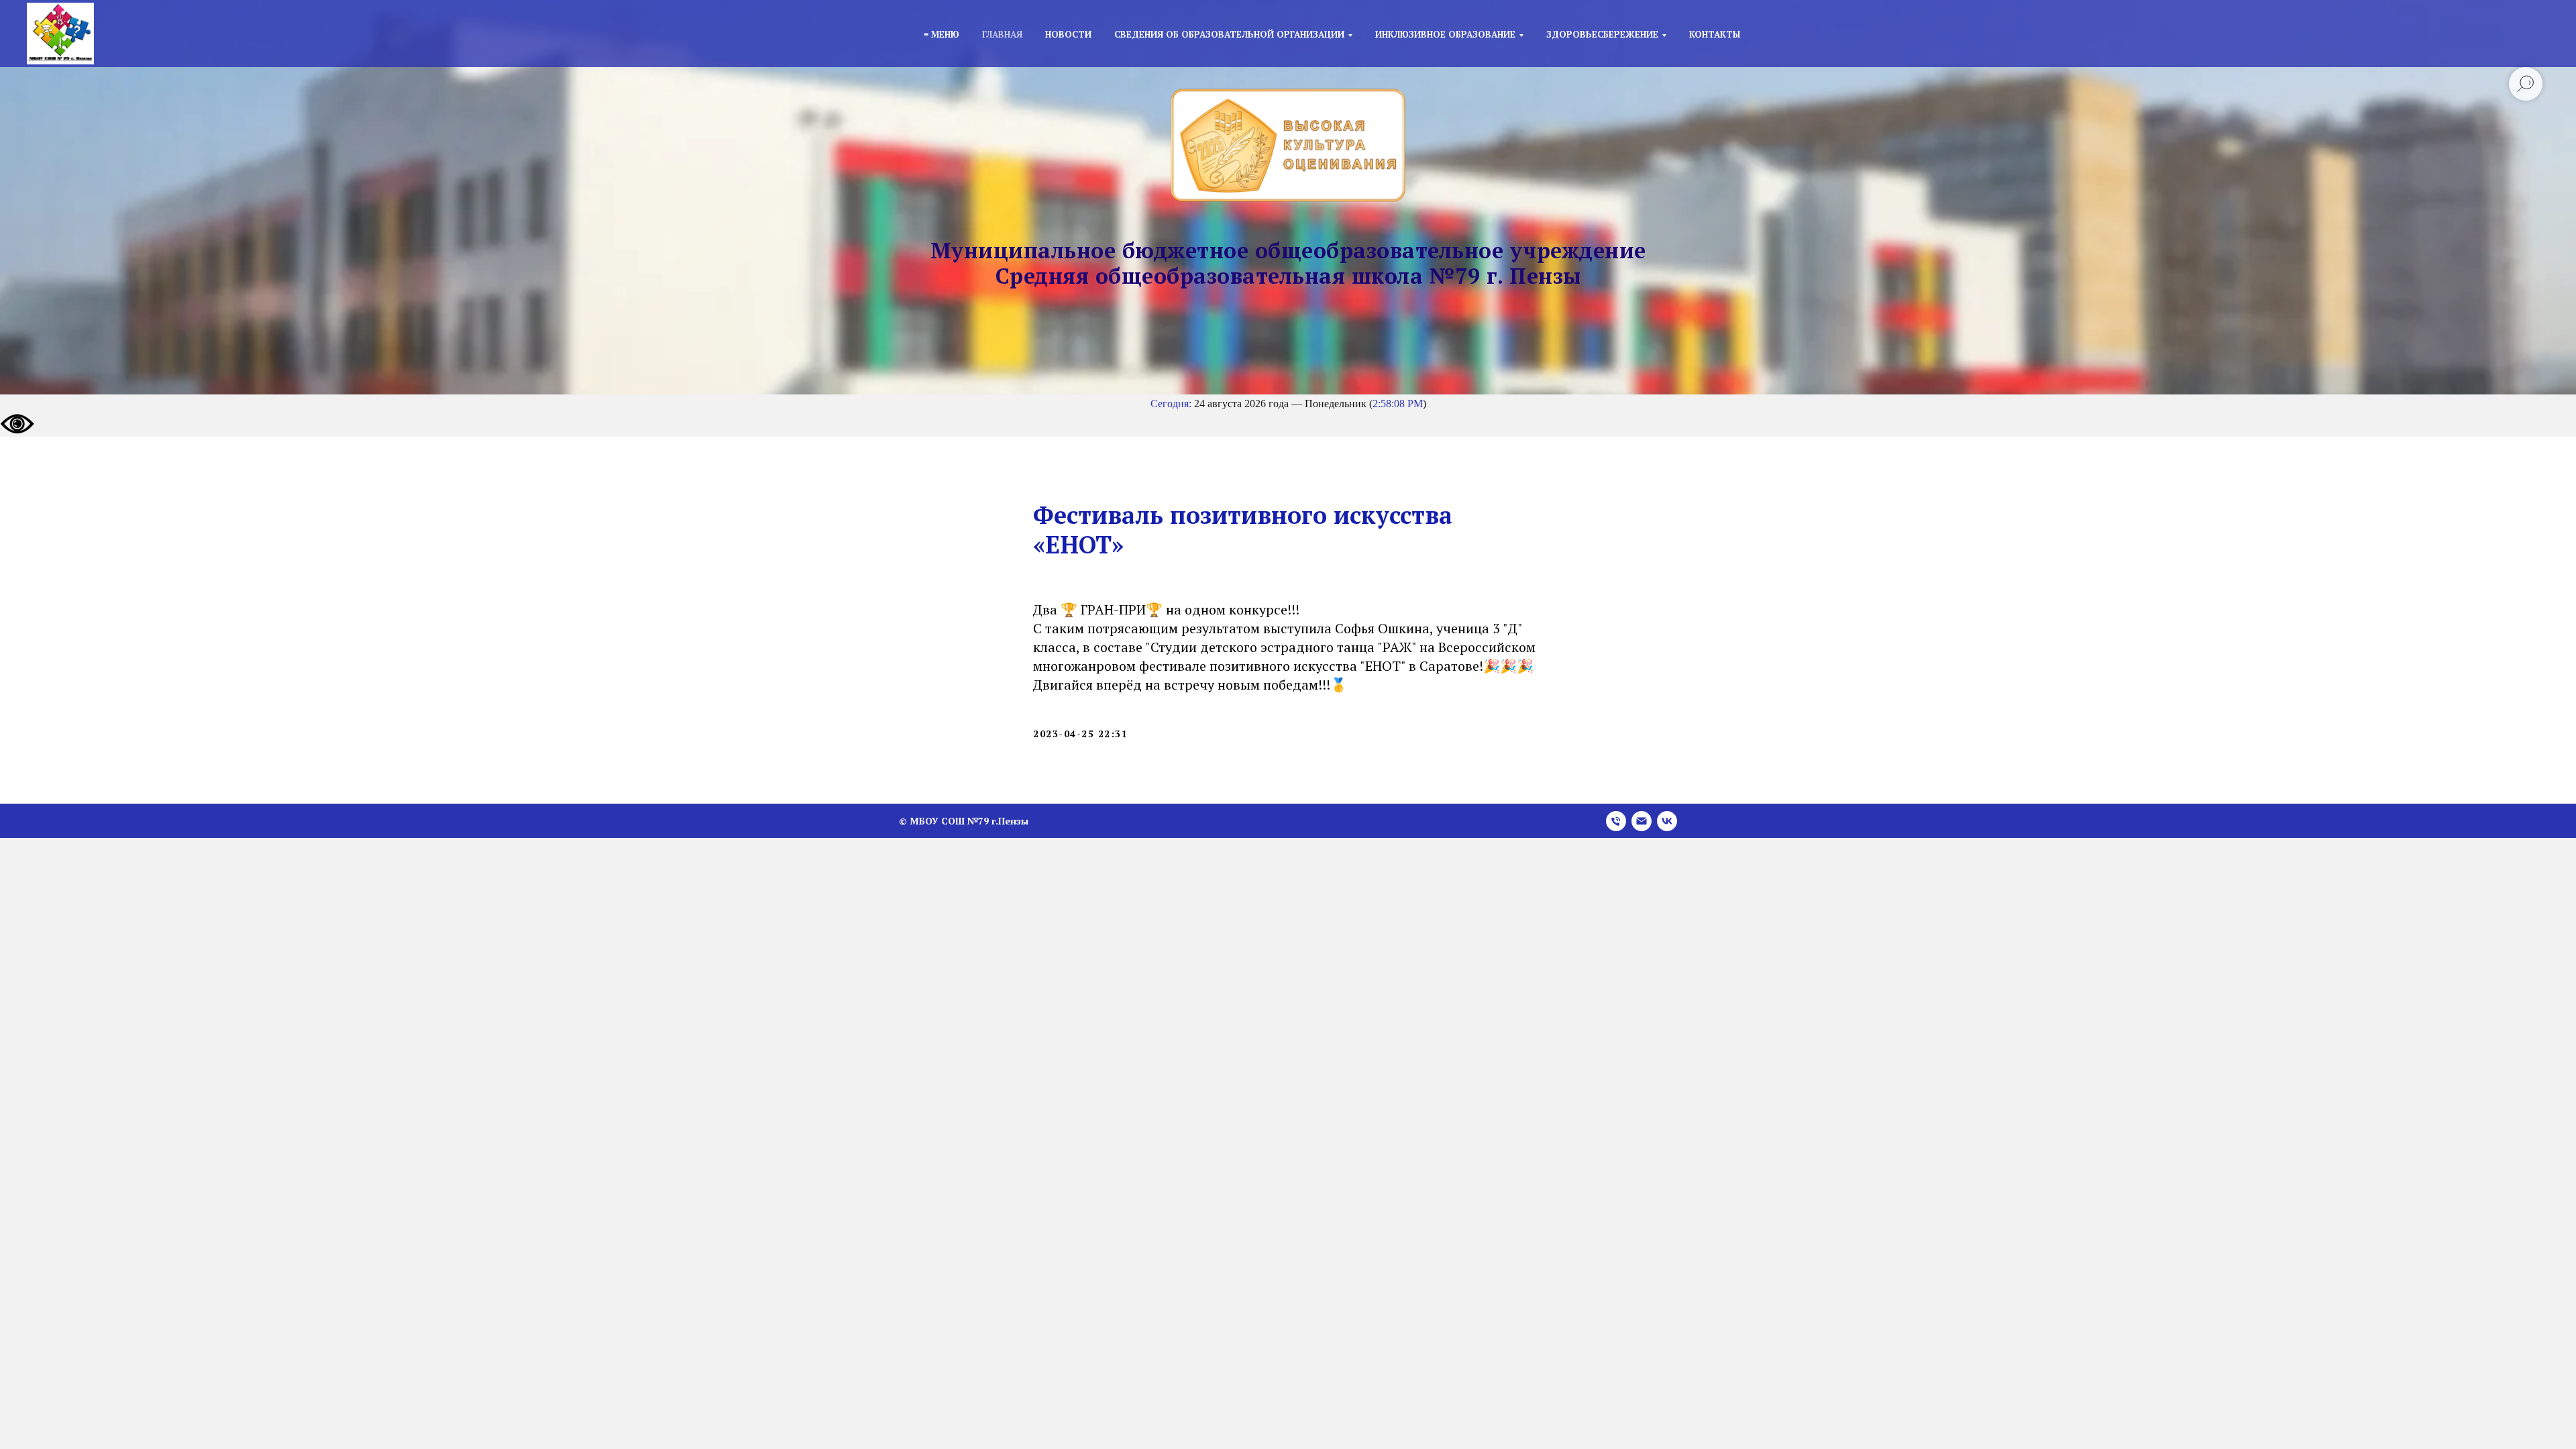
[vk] (1667, 821)
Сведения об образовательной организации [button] (1229, 34)
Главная (1002, 34)
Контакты (1715, 34)
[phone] (1616, 821)
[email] (1642, 821)
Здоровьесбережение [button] (1602, 34)
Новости (1068, 34)
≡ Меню (942, 34)
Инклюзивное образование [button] (1445, 34)
